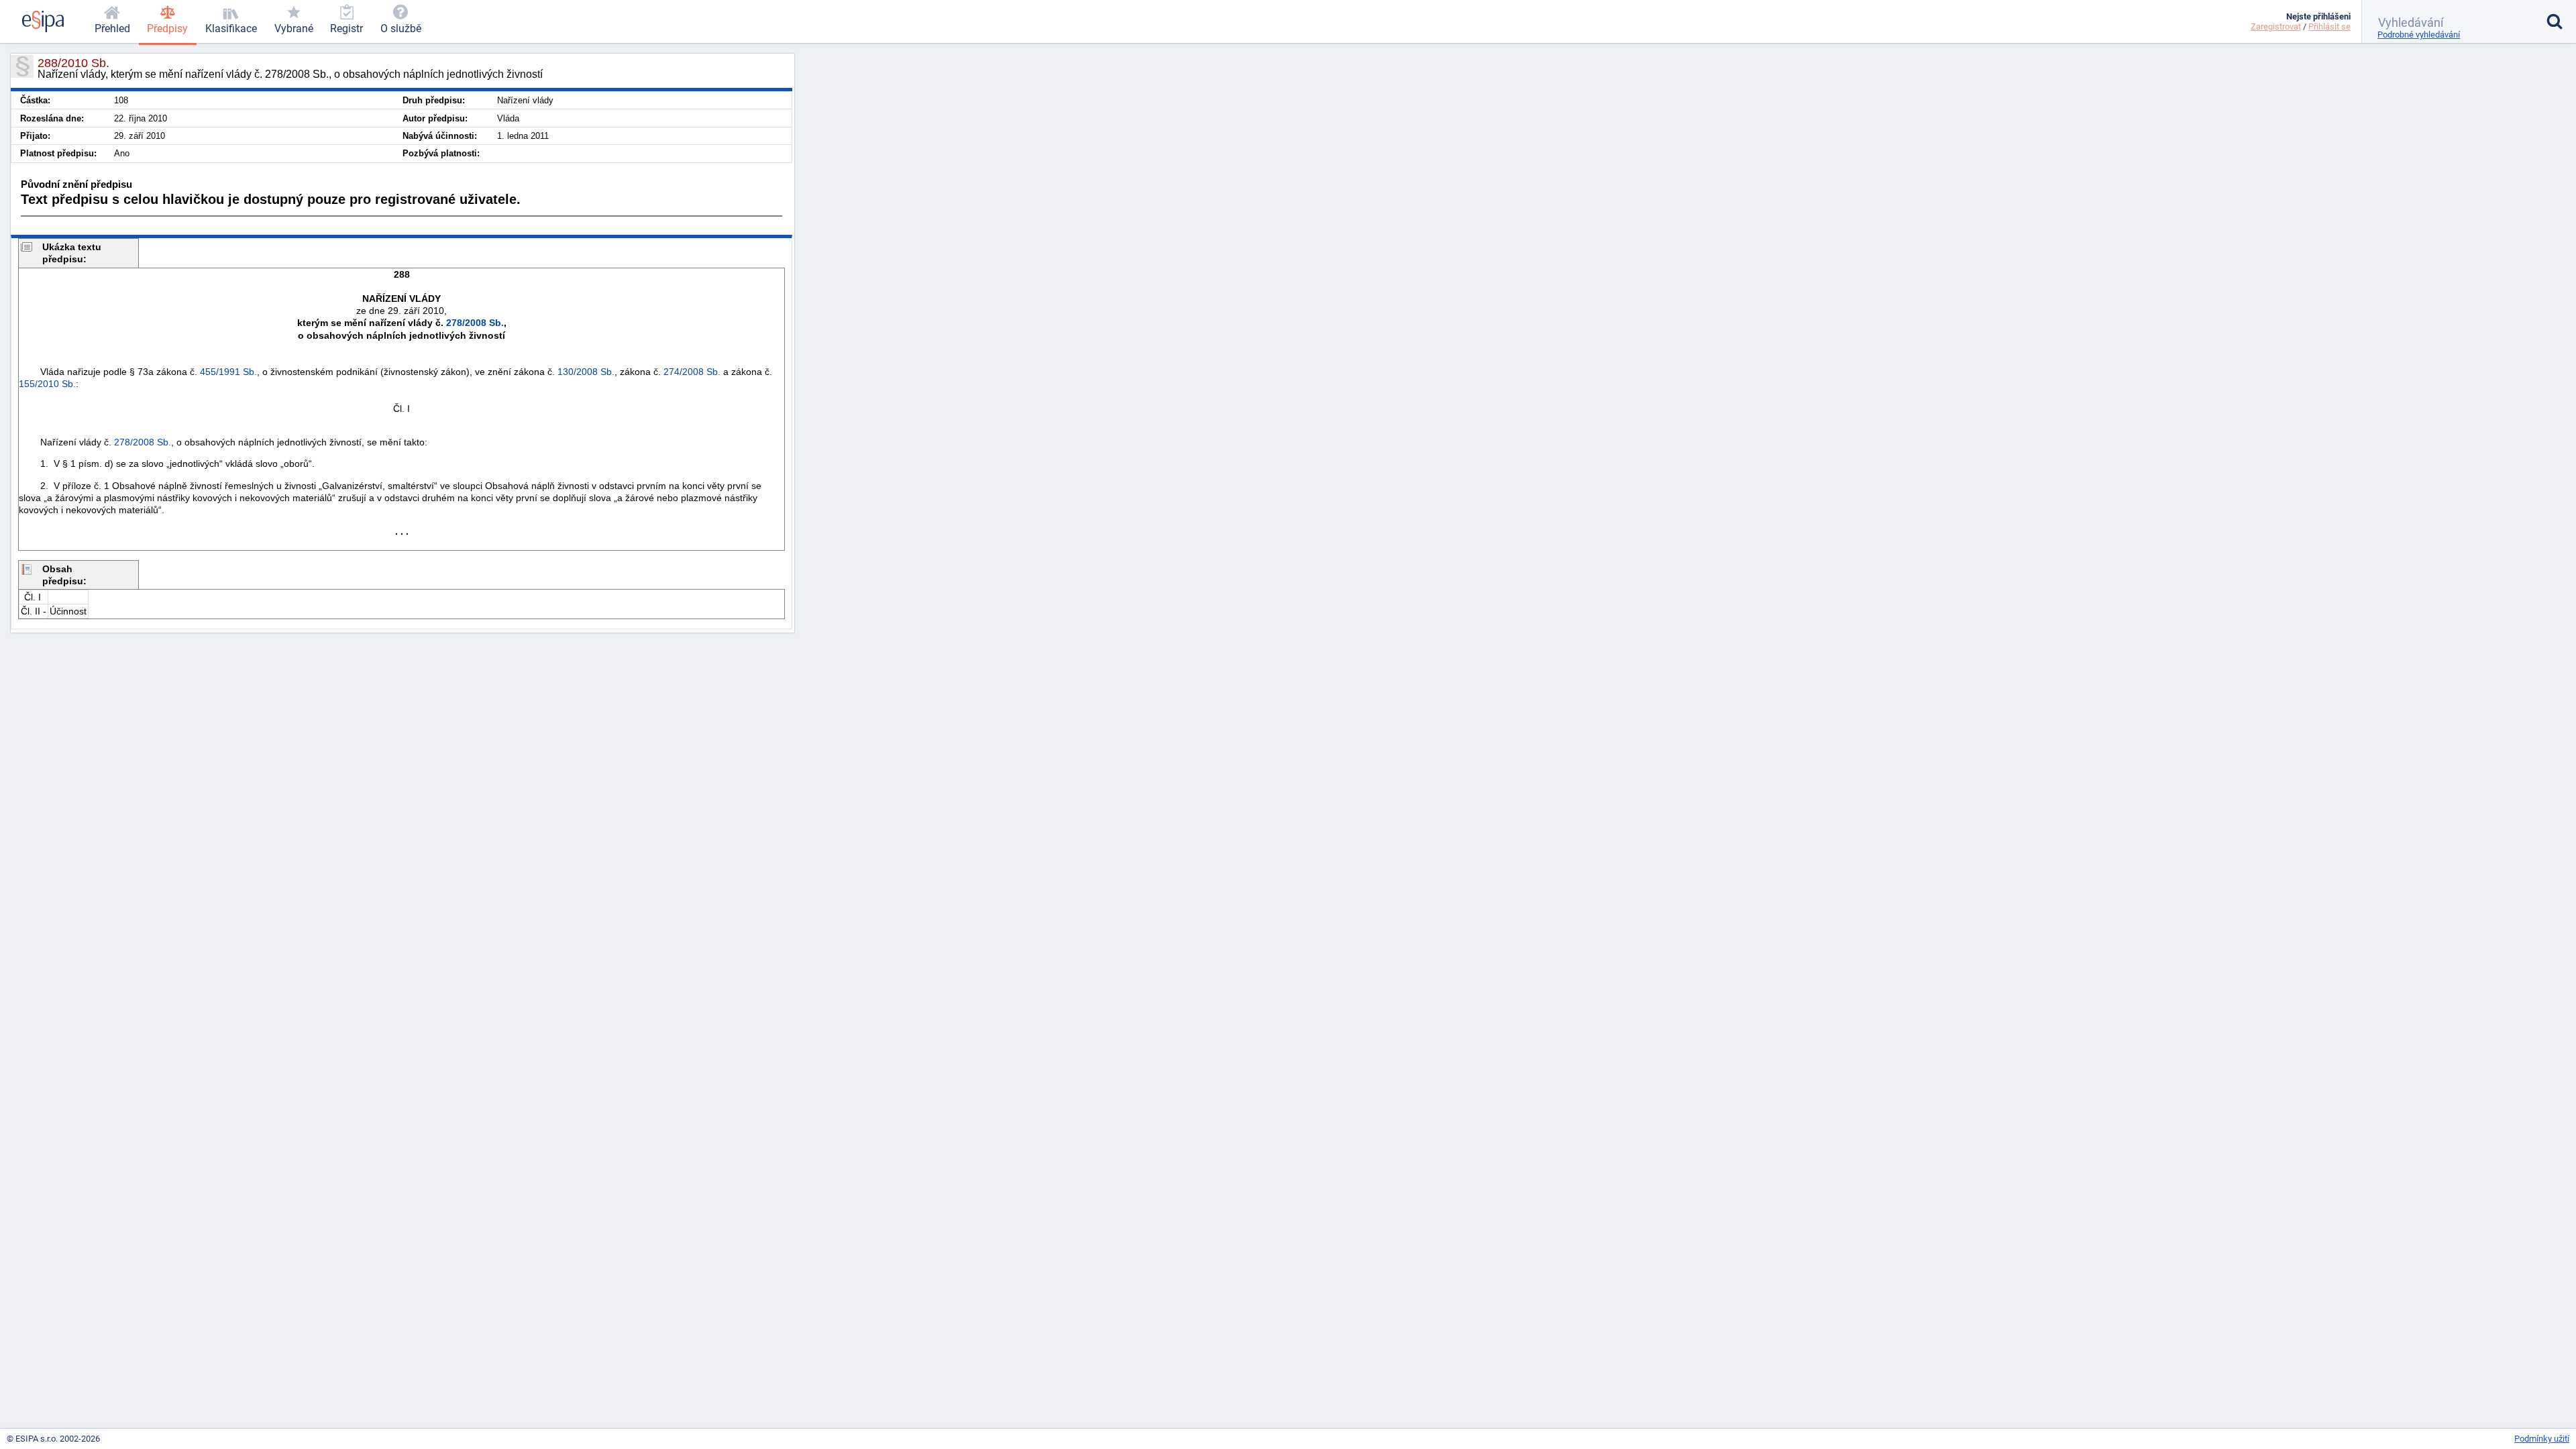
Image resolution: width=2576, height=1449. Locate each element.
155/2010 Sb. (47, 384)
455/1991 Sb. (228, 372)
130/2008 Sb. (586, 372)
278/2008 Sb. (475, 323)
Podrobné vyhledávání (2419, 35)
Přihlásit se (2329, 26)
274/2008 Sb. (692, 372)
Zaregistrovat (2276, 26)
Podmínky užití (2542, 1439)
